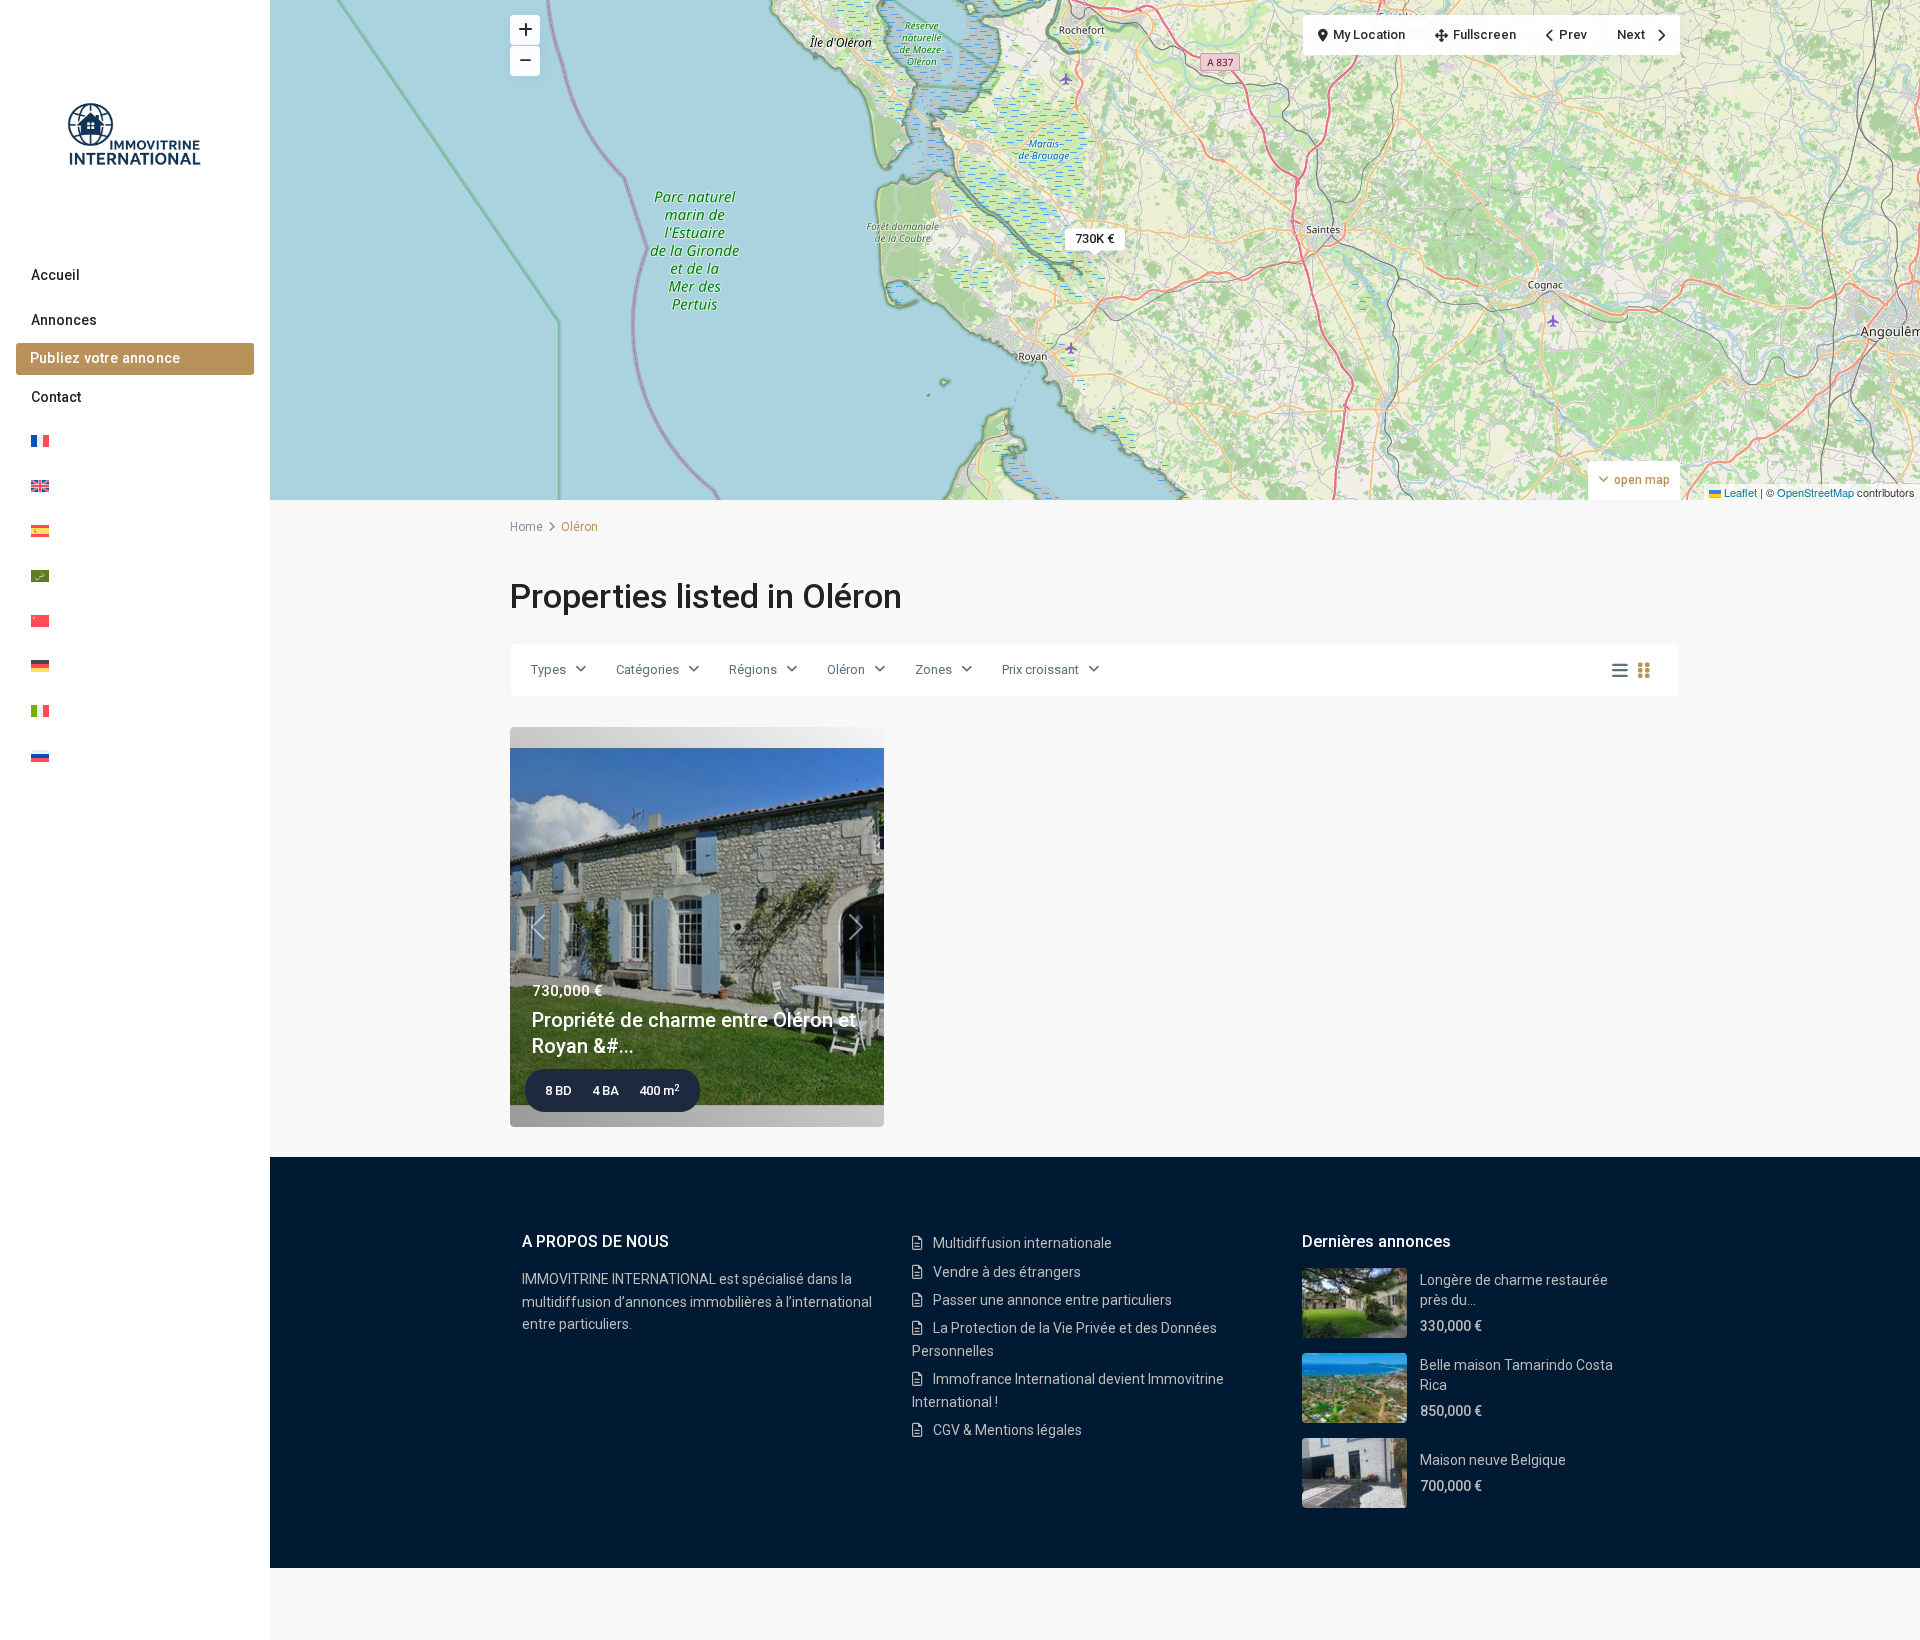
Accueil (55, 275)
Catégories (647, 669)
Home (526, 527)
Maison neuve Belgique (1493, 1460)
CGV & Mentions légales (1007, 1430)
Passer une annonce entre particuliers (1052, 1300)
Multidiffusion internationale (1022, 1243)
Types (548, 669)
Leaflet (1739, 492)
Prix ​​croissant (1040, 669)
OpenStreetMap (1815, 492)
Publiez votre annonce (105, 358)
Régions (753, 669)
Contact (56, 397)
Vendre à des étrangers (1007, 1272)
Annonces (64, 320)
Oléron (846, 669)
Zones (933, 669)
